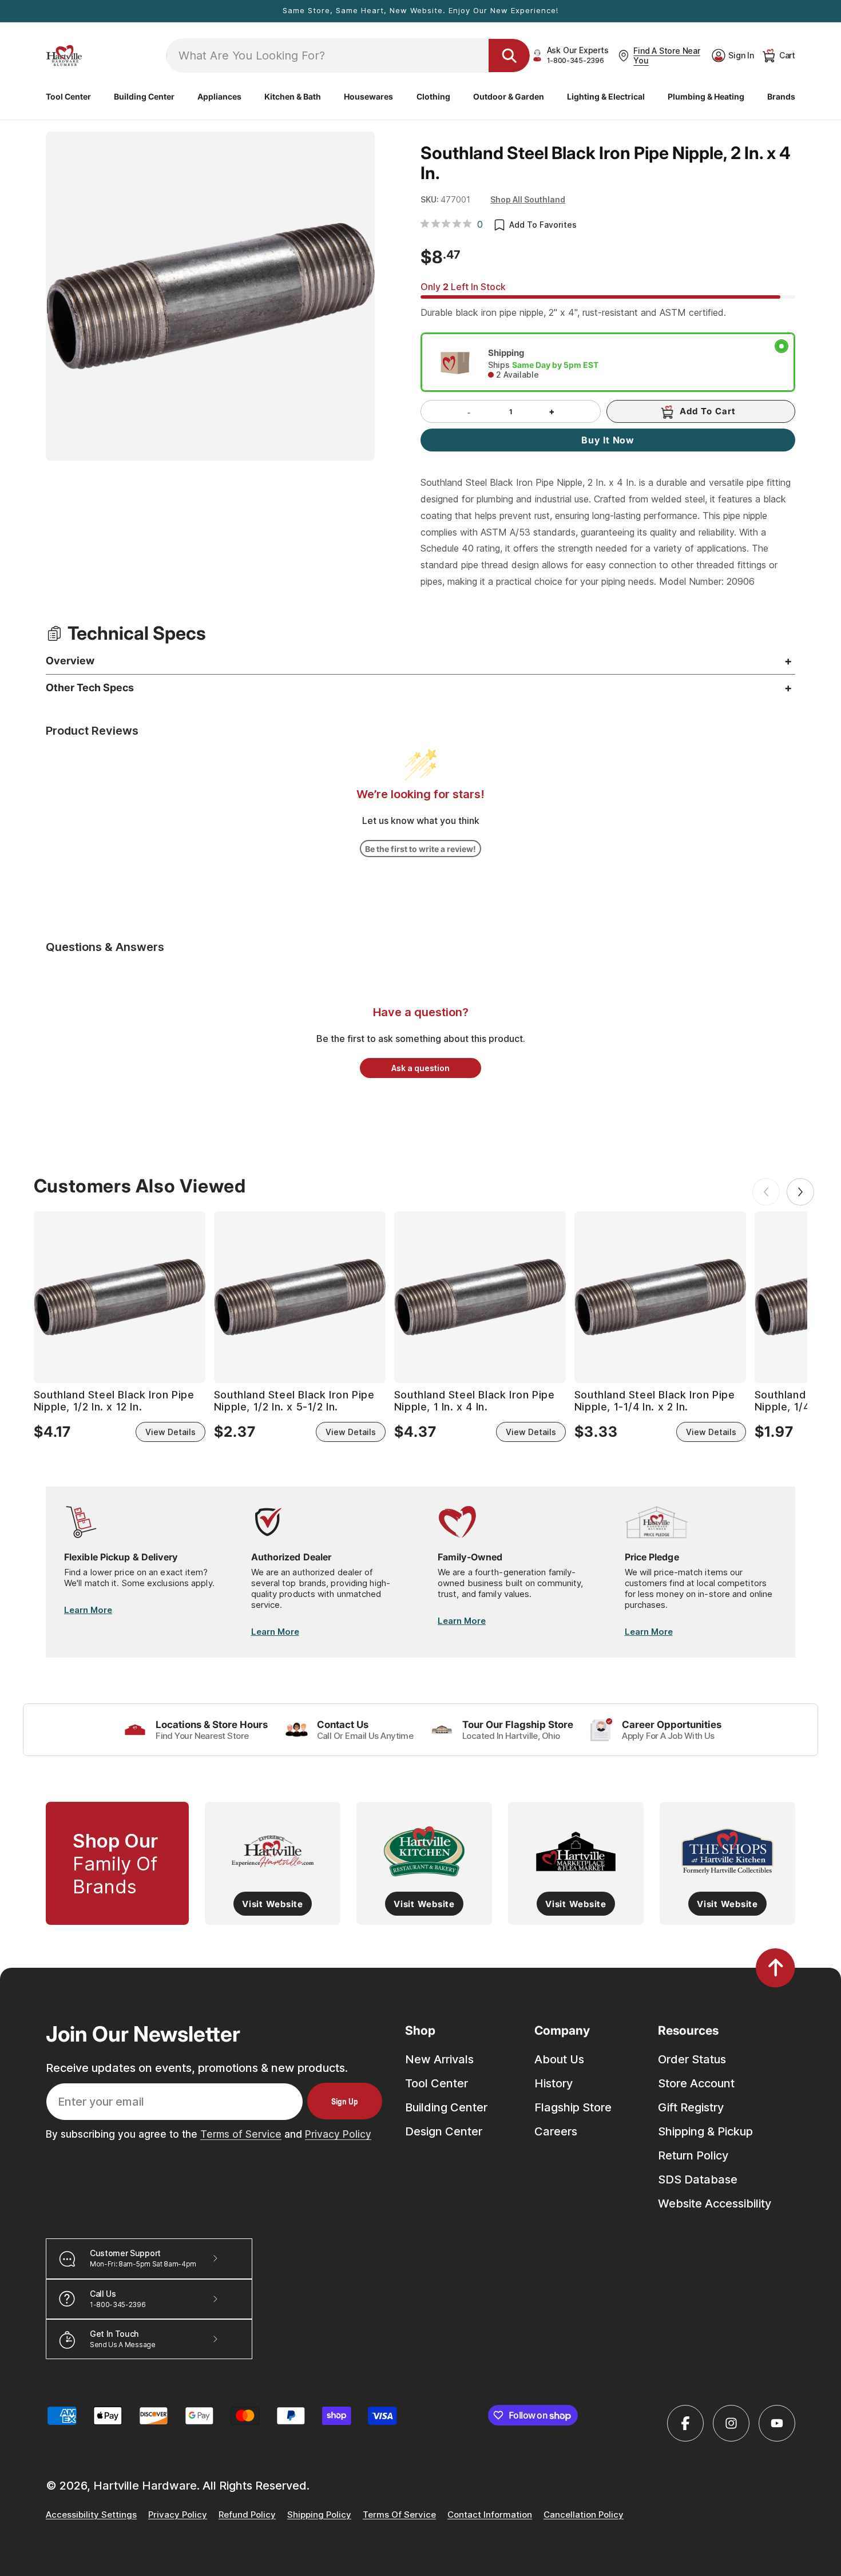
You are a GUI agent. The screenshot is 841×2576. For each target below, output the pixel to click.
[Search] (509, 56)
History (554, 2083)
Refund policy (247, 2515)
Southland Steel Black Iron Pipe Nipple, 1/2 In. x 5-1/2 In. (294, 1401)
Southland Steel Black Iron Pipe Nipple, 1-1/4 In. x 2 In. (655, 1401)
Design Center (444, 2131)
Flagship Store (573, 2107)
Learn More (88, 1610)
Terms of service (399, 2515)
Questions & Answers (105, 947)
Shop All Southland (528, 199)
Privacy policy (178, 2515)
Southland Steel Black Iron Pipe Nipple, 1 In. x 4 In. (475, 1401)
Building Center (446, 2107)
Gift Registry (691, 2107)
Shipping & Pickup (705, 2131)
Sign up (345, 2101)
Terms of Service (241, 2134)
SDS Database (698, 2179)
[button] (68, 97)
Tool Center (437, 2083)
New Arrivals (439, 2059)
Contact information (490, 2515)
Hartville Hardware (145, 2486)
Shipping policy (319, 2515)
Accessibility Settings (91, 2515)
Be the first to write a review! (420, 849)
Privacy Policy (338, 2134)
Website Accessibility (715, 2204)
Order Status (692, 2059)
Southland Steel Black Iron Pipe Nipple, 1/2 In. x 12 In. (114, 1401)
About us (559, 2059)
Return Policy (693, 2155)
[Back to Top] (775, 1968)
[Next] (800, 1192)
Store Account (696, 2083)
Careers (556, 2131)
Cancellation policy (584, 2515)
